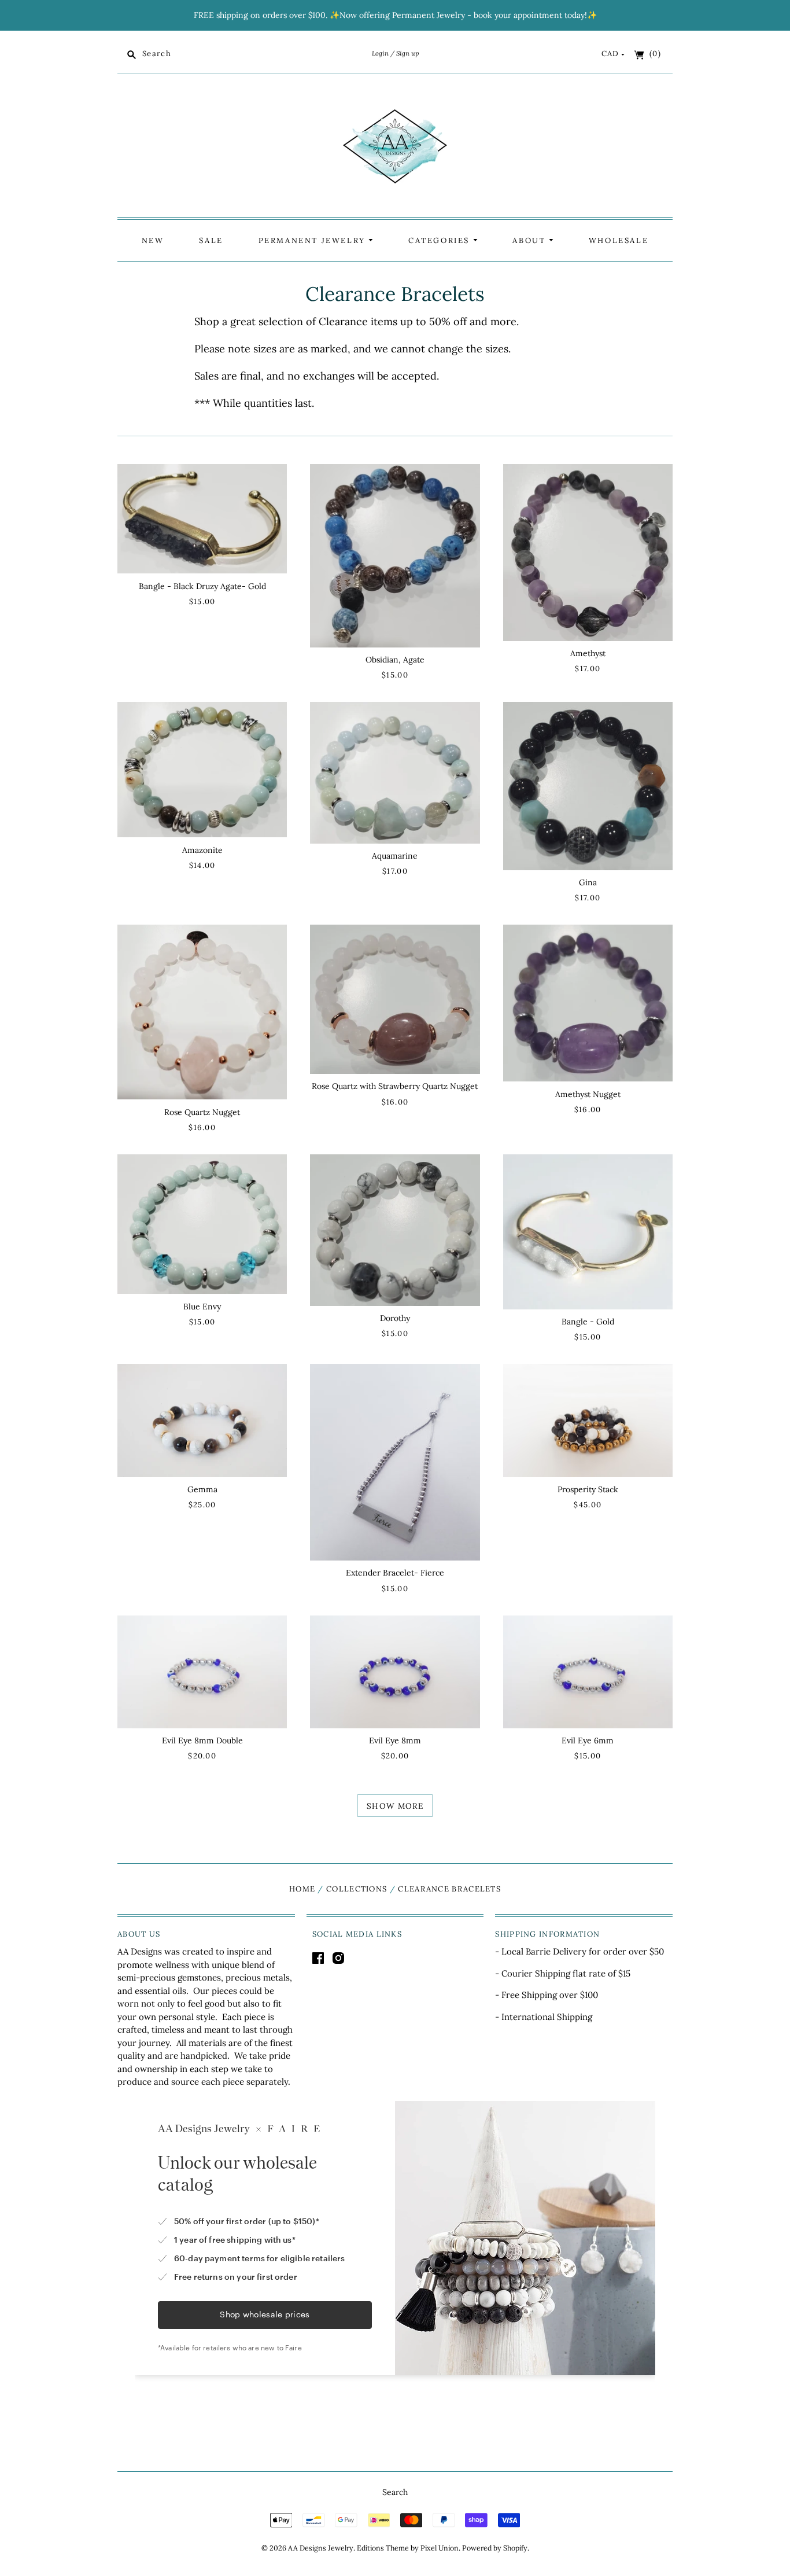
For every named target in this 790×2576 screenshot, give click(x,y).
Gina (588, 882)
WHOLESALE (619, 240)
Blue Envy (202, 1307)
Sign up (407, 53)
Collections (357, 1889)
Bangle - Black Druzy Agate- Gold (202, 586)
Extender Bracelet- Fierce (395, 1573)
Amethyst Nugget (588, 1094)
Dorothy (395, 1318)
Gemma (202, 1489)
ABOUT (531, 240)
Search (395, 2492)
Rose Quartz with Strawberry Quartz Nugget (395, 1086)
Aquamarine (395, 856)
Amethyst (588, 653)
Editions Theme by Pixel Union (408, 2548)
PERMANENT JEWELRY (314, 240)
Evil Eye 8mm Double (202, 1740)
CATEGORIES (441, 240)
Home (302, 1889)
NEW (153, 240)
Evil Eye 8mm (395, 1740)
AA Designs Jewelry (321, 2548)
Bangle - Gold (588, 1322)
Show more (395, 1806)
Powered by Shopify (495, 2548)
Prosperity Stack (588, 1489)
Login (380, 53)
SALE (211, 240)
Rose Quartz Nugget (202, 1112)
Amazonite (202, 850)
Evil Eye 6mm (588, 1740)
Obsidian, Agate (395, 660)
